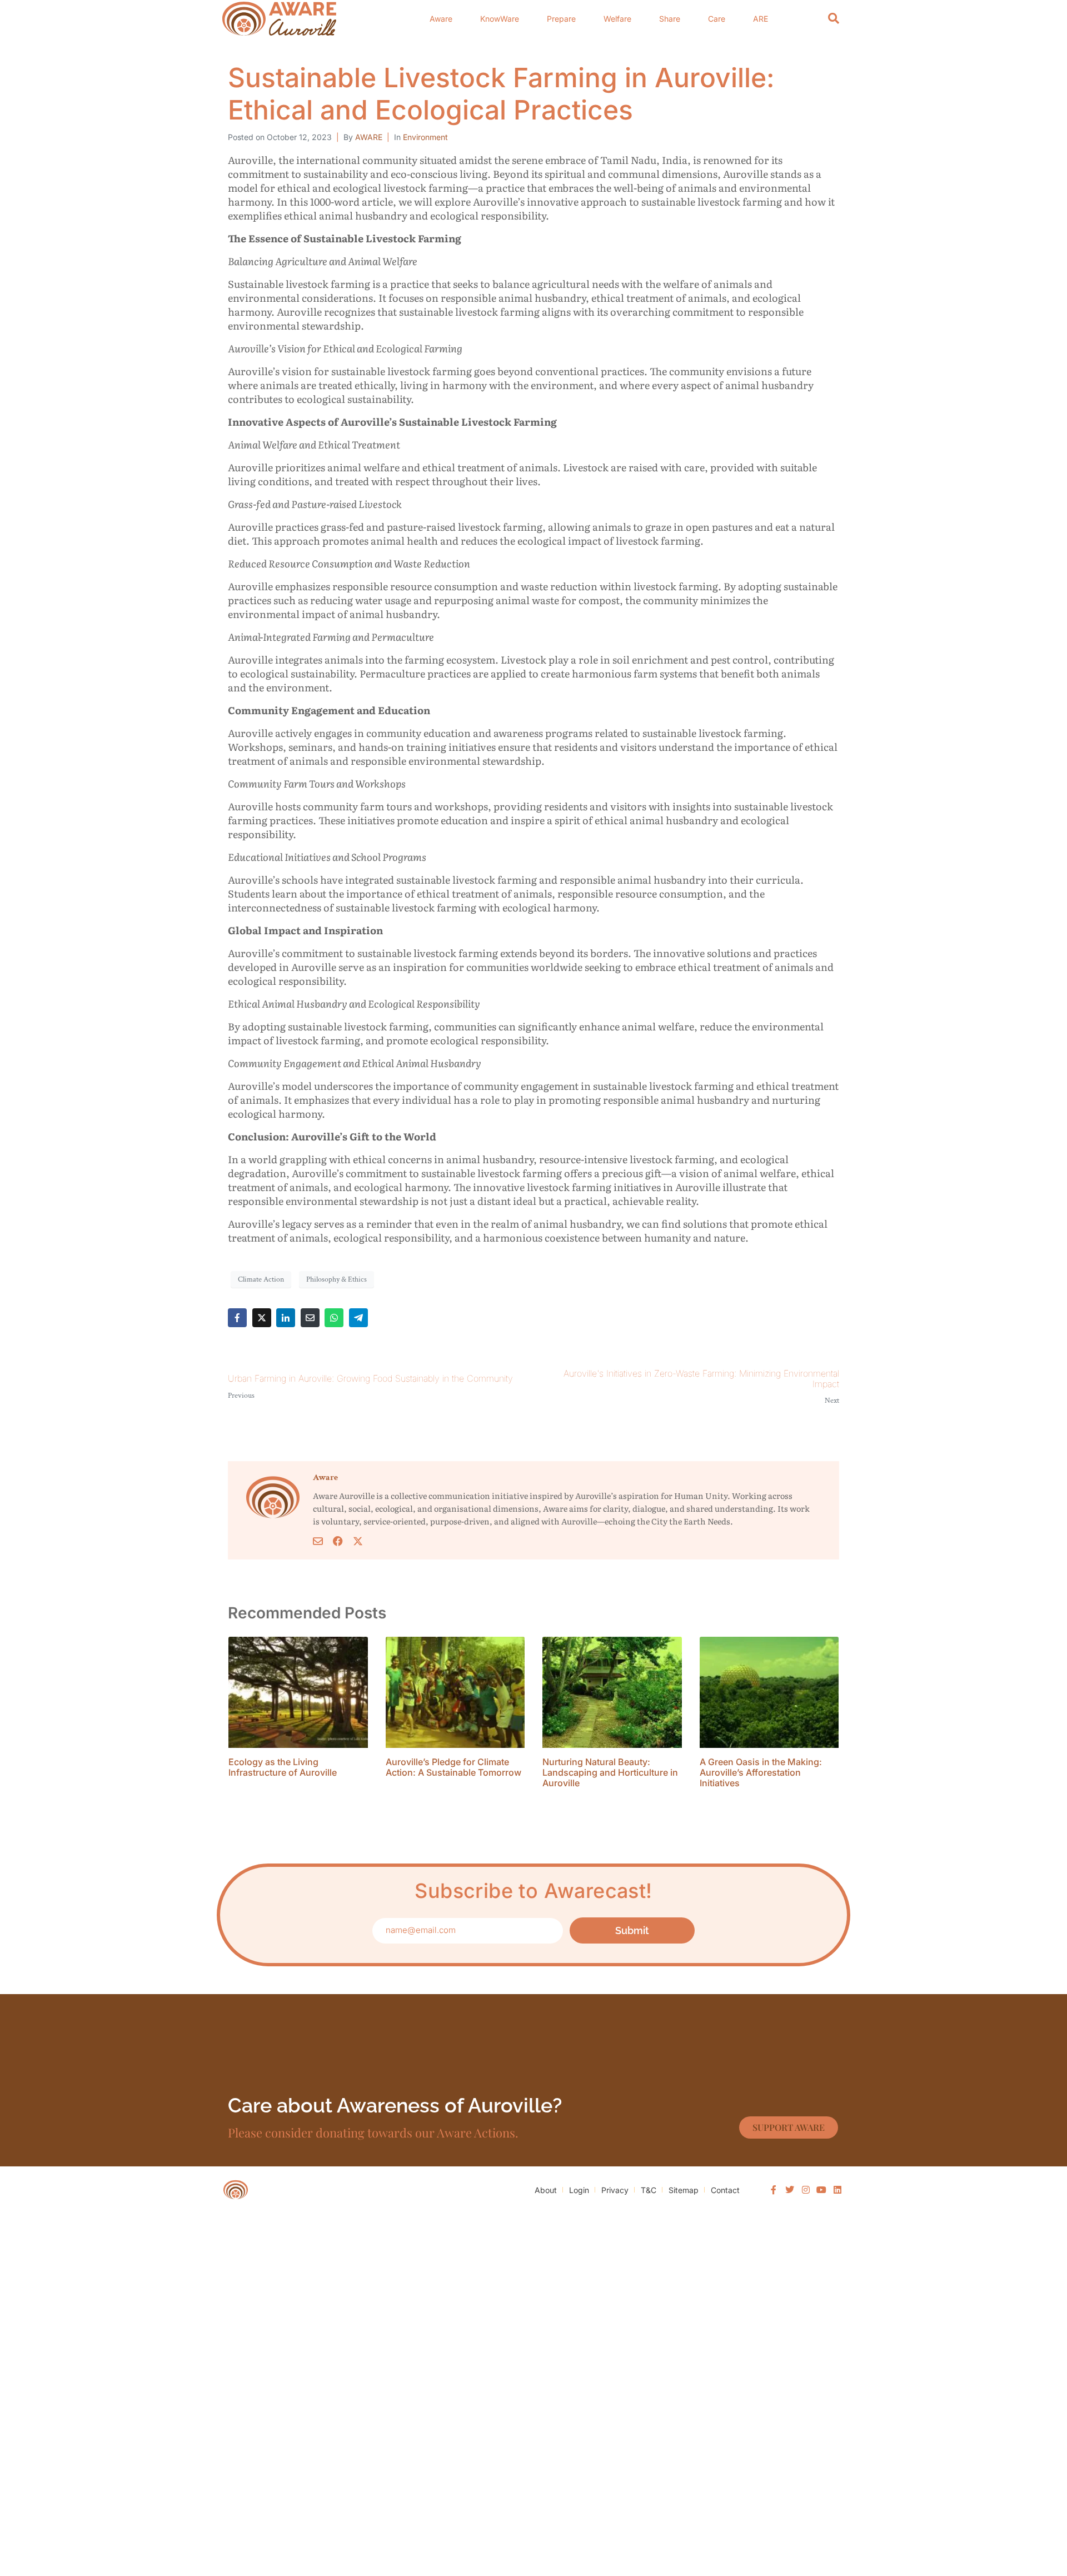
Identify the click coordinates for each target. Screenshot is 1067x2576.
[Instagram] (806, 2190)
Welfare (617, 19)
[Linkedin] (837, 2190)
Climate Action (261, 1279)
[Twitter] (790, 2190)
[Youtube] (821, 2190)
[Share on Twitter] (262, 1318)
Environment (425, 137)
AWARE (369, 137)
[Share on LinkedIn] (286, 1318)
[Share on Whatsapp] (334, 1318)
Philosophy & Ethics (336, 1279)
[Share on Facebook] (237, 1318)
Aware (441, 19)
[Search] (834, 19)
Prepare (561, 19)
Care (717, 19)
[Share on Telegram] (358, 1318)
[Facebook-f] (774, 2190)
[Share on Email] (310, 1318)
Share (670, 19)
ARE (761, 19)
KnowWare (500, 19)
